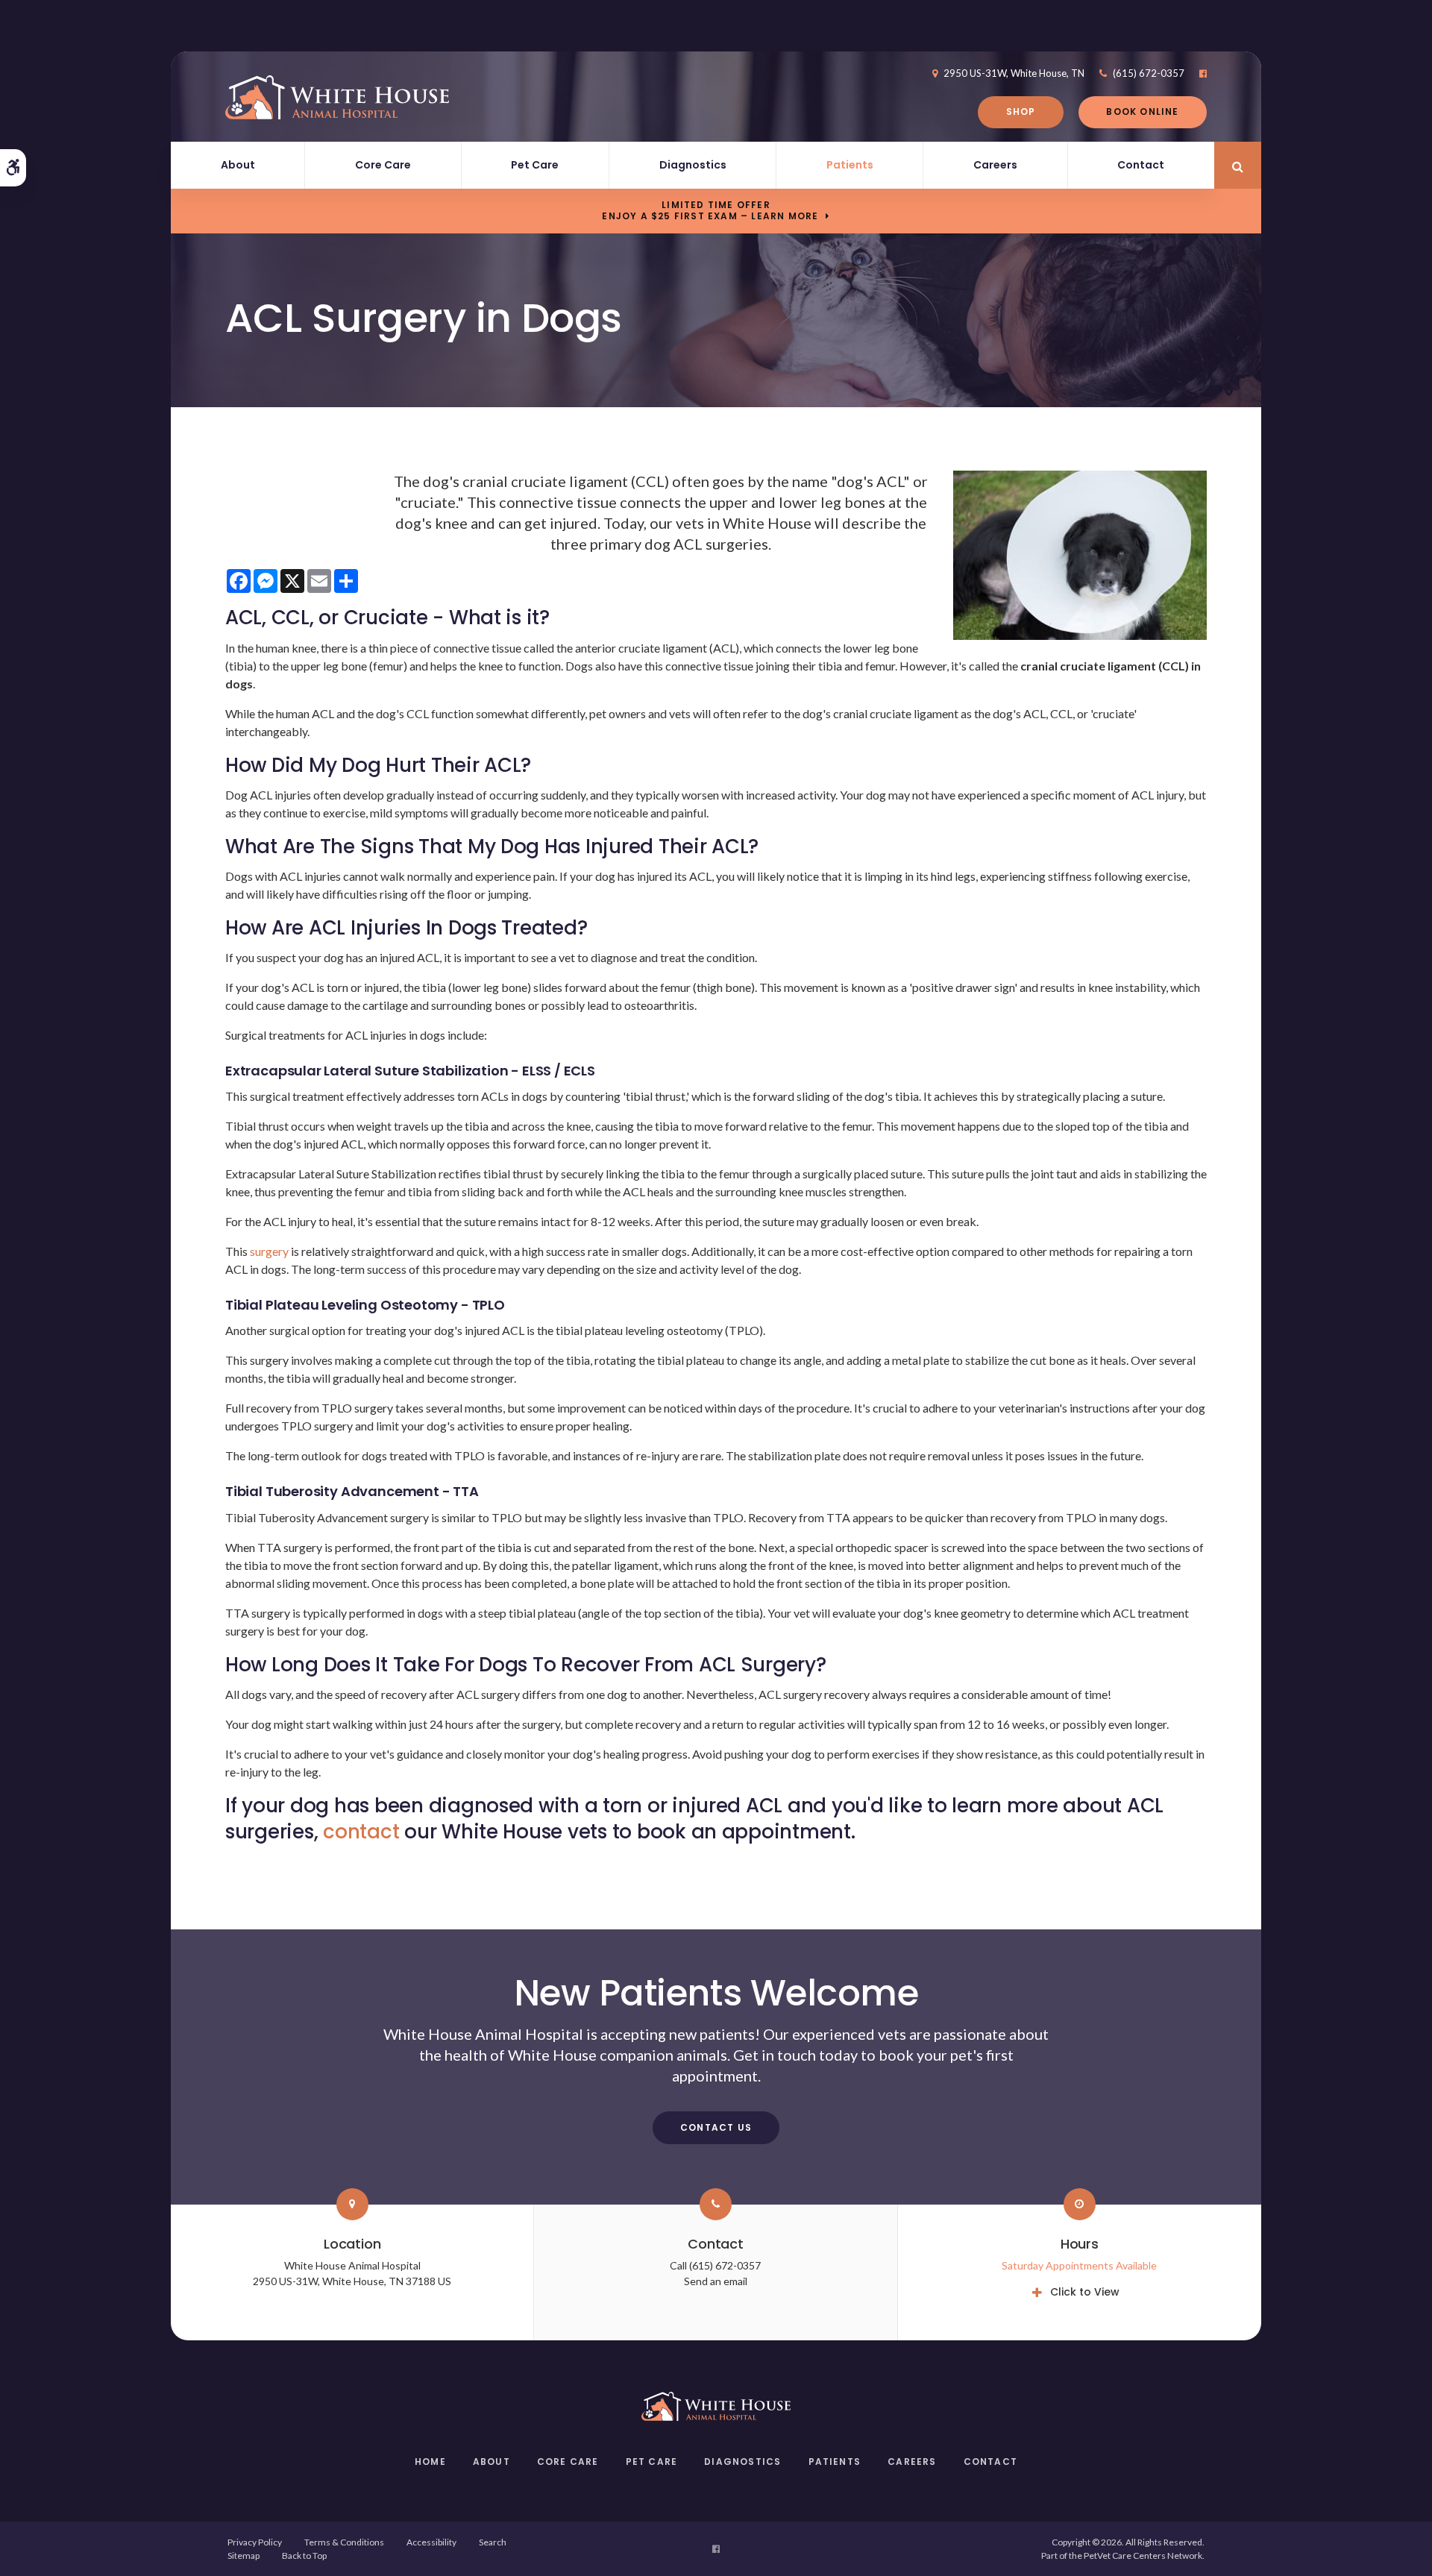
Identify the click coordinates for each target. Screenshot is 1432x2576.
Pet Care (535, 165)
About (238, 165)
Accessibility (431, 2542)
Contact (1141, 165)
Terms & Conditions (344, 2542)
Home (430, 2462)
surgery (268, 1251)
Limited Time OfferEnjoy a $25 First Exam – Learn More (710, 210)
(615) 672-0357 (1149, 73)
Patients (850, 165)
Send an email (716, 2281)
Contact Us (716, 2127)
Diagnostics (693, 165)
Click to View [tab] (1085, 2292)
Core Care (383, 165)
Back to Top (304, 2555)
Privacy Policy (255, 2542)
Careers (995, 165)
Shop (1021, 111)
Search (493, 2542)
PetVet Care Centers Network (1143, 2555)
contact (361, 1832)
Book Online (1142, 111)
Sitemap (244, 2555)
